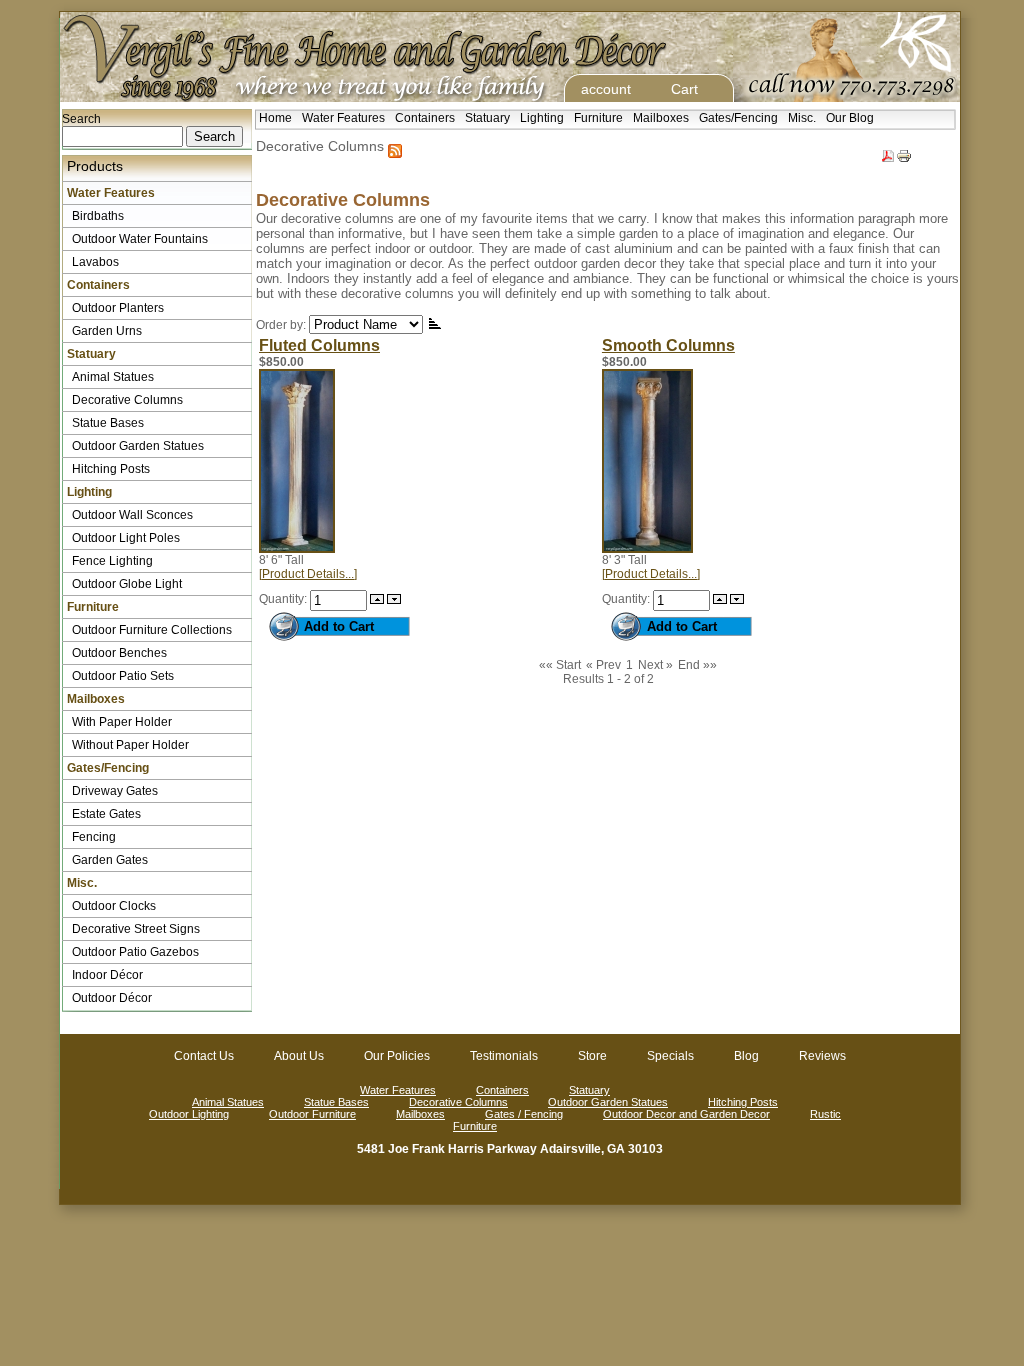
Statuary (487, 118)
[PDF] (888, 152)
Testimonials (504, 1056)
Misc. (802, 118)
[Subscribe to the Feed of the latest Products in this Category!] (395, 146)
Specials (670, 1056)
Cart (684, 89)
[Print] (904, 152)
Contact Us (204, 1056)
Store (592, 1056)
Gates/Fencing (738, 118)
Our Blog (850, 118)
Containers (425, 118)
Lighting (542, 118)
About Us (299, 1056)
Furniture (598, 118)
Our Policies (397, 1056)
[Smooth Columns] (647, 549)
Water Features (343, 118)
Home (275, 118)
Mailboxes (661, 118)
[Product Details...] (308, 574)
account (606, 89)
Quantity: (284, 599)
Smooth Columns (668, 345)
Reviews (822, 1056)
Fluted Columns (319, 345)
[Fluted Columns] (297, 549)
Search (81, 119)
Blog (746, 1056)
